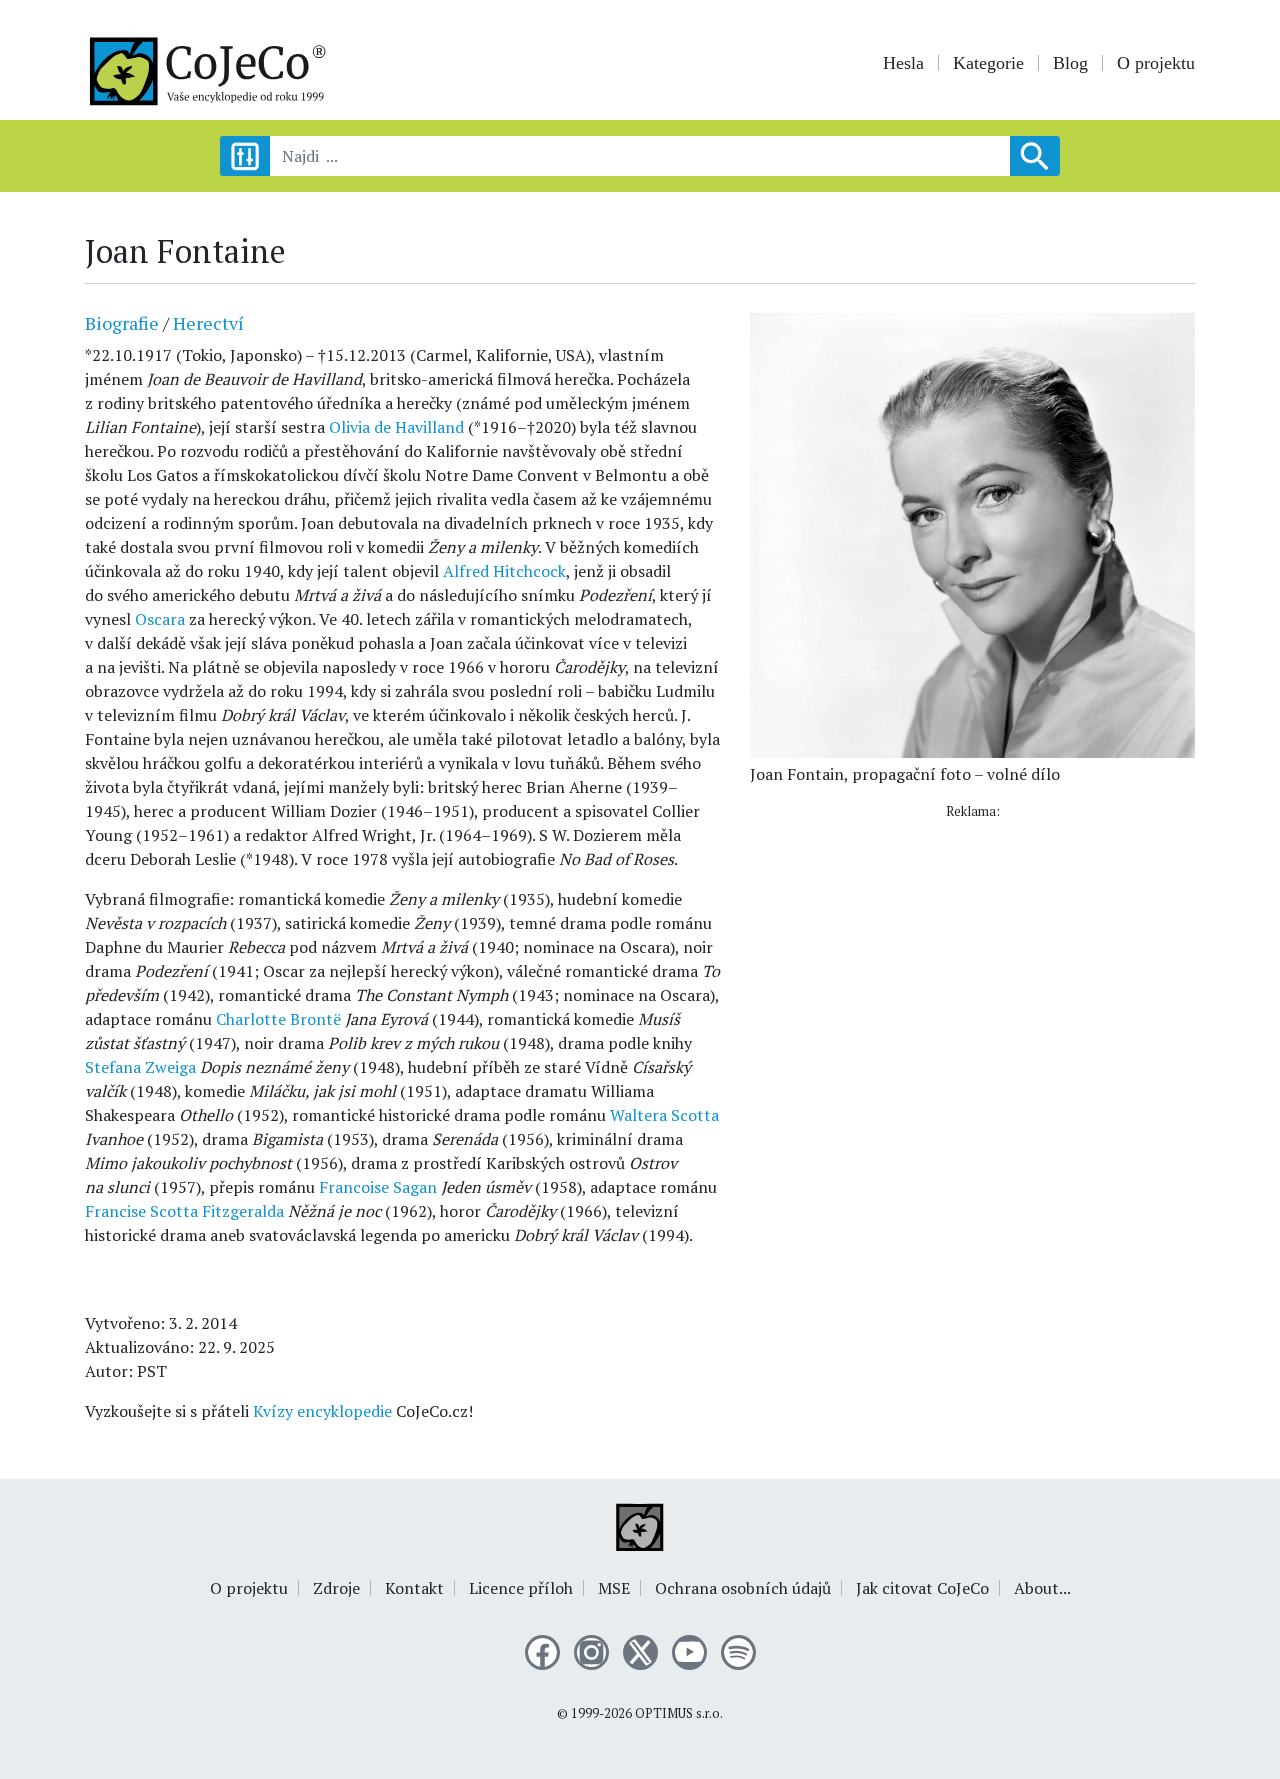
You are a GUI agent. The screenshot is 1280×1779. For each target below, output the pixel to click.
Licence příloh (521, 1588)
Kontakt (414, 1588)
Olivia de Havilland (396, 427)
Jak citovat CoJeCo (922, 1588)
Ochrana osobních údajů (743, 1588)
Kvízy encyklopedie (322, 1411)
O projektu (1156, 63)
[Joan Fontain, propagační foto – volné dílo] (972, 534)
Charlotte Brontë (278, 1019)
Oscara (160, 619)
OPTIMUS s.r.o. (679, 1713)
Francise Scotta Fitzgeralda (184, 1211)
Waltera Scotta (664, 1115)
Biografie (122, 323)
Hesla (903, 63)
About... (1042, 1588)
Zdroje (336, 1588)
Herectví (208, 323)
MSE (614, 1588)
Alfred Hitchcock (504, 571)
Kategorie (988, 63)
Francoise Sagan (378, 1187)
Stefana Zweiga (140, 1067)
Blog (1070, 63)
